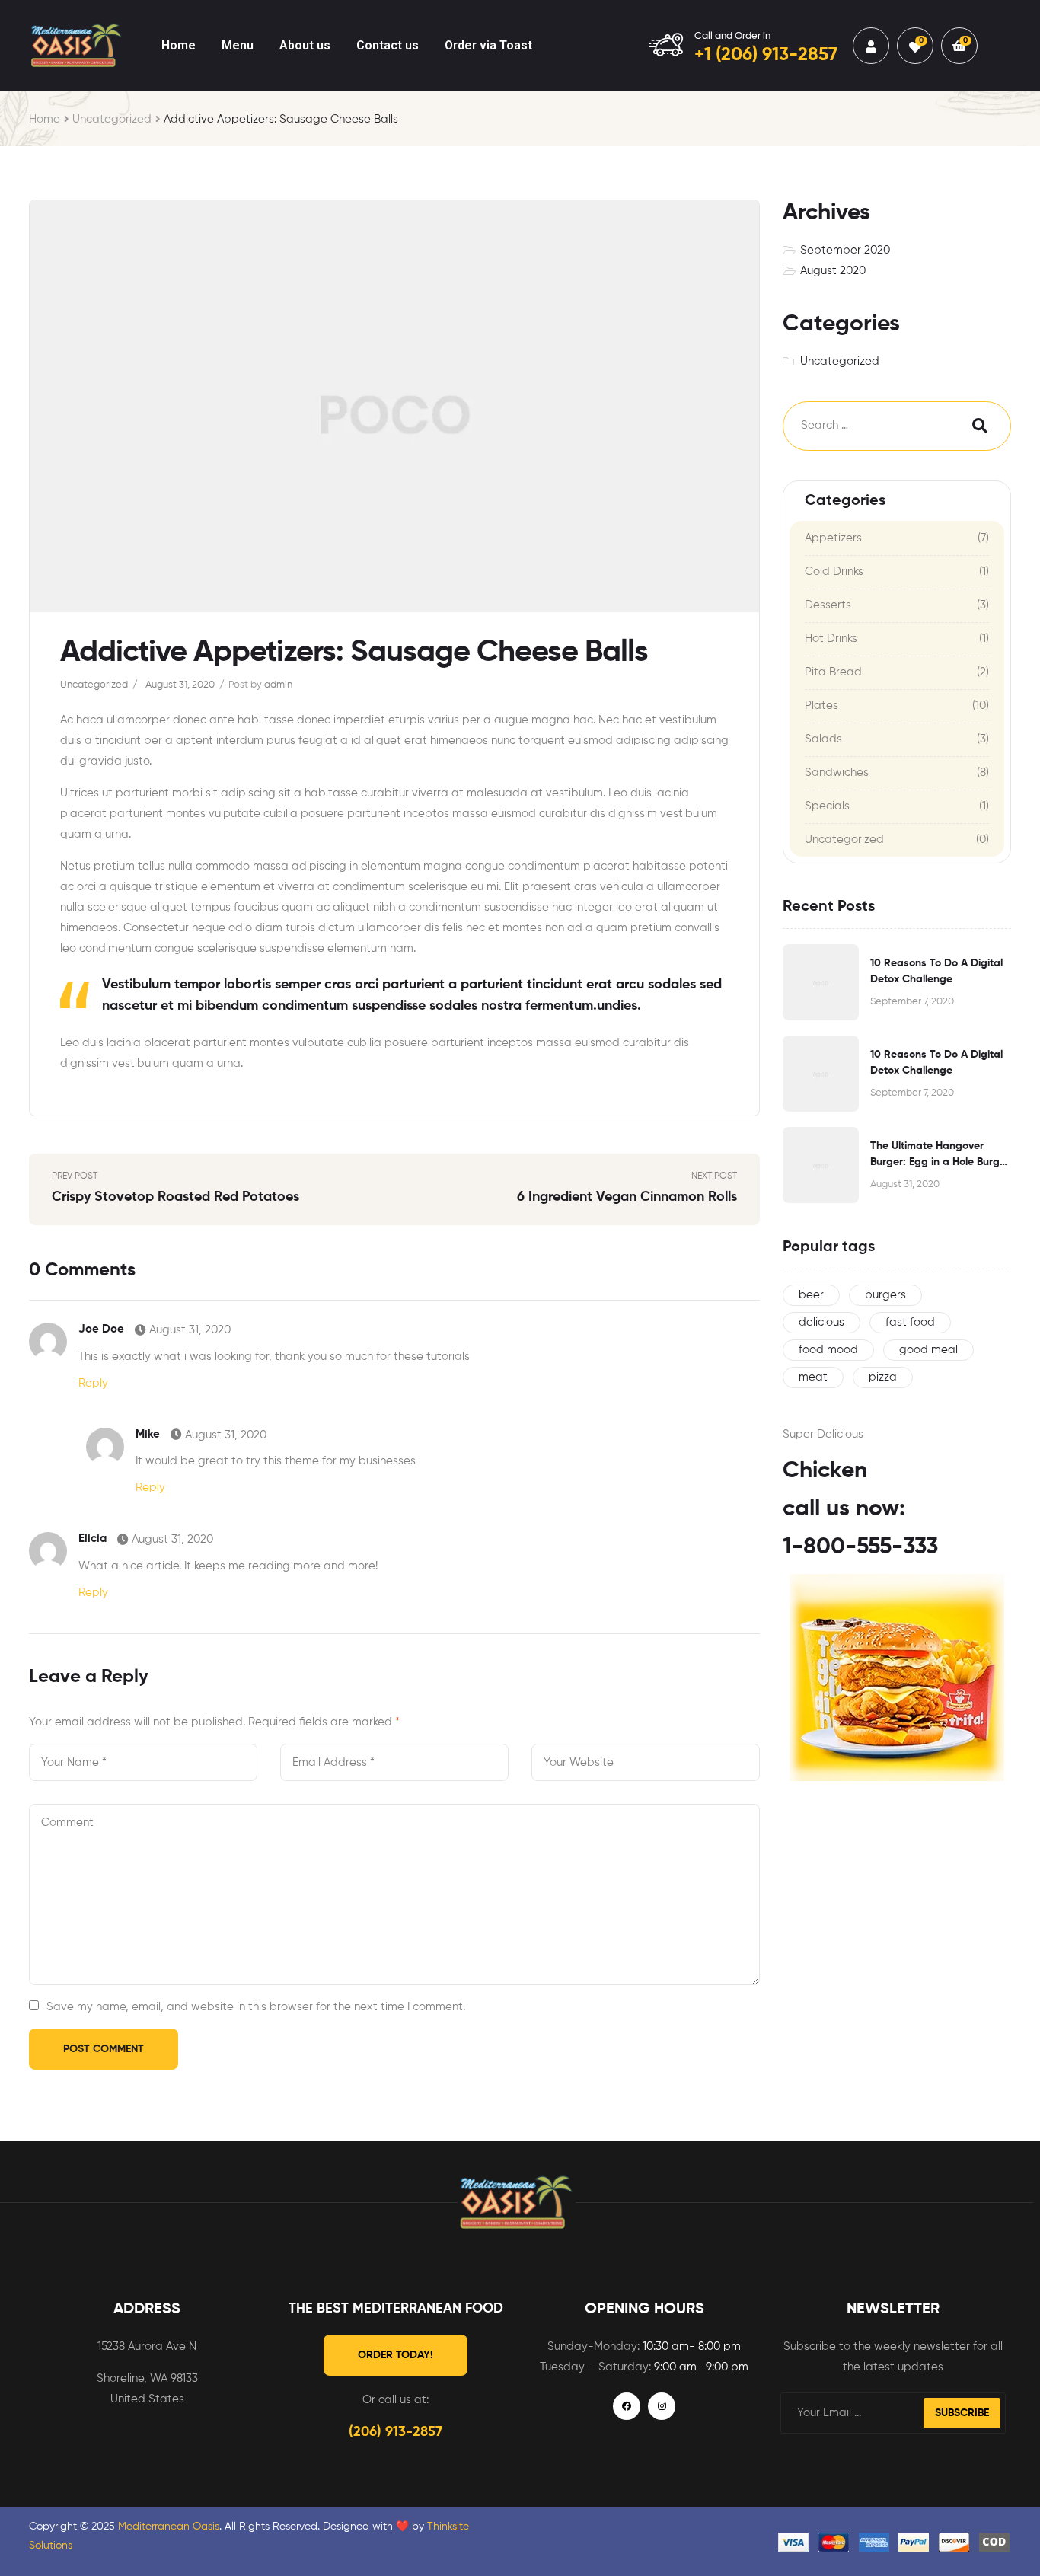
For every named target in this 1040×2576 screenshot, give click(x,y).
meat (813, 1377)
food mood (828, 1350)
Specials (827, 806)
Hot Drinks (831, 638)
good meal (928, 1350)
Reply (93, 1383)
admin (278, 685)
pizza (883, 1377)
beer (811, 1295)
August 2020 (833, 271)
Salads (823, 739)
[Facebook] (627, 2406)
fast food (910, 1322)
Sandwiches (837, 772)
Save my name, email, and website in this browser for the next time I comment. (256, 2007)
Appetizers (833, 538)
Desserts (828, 605)
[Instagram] (662, 2406)
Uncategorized (112, 119)
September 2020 (845, 250)
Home (45, 119)
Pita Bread (833, 672)
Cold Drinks (834, 571)
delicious (821, 1322)
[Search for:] (863, 426)
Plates (821, 705)
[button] (396, 2355)
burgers (885, 1295)
